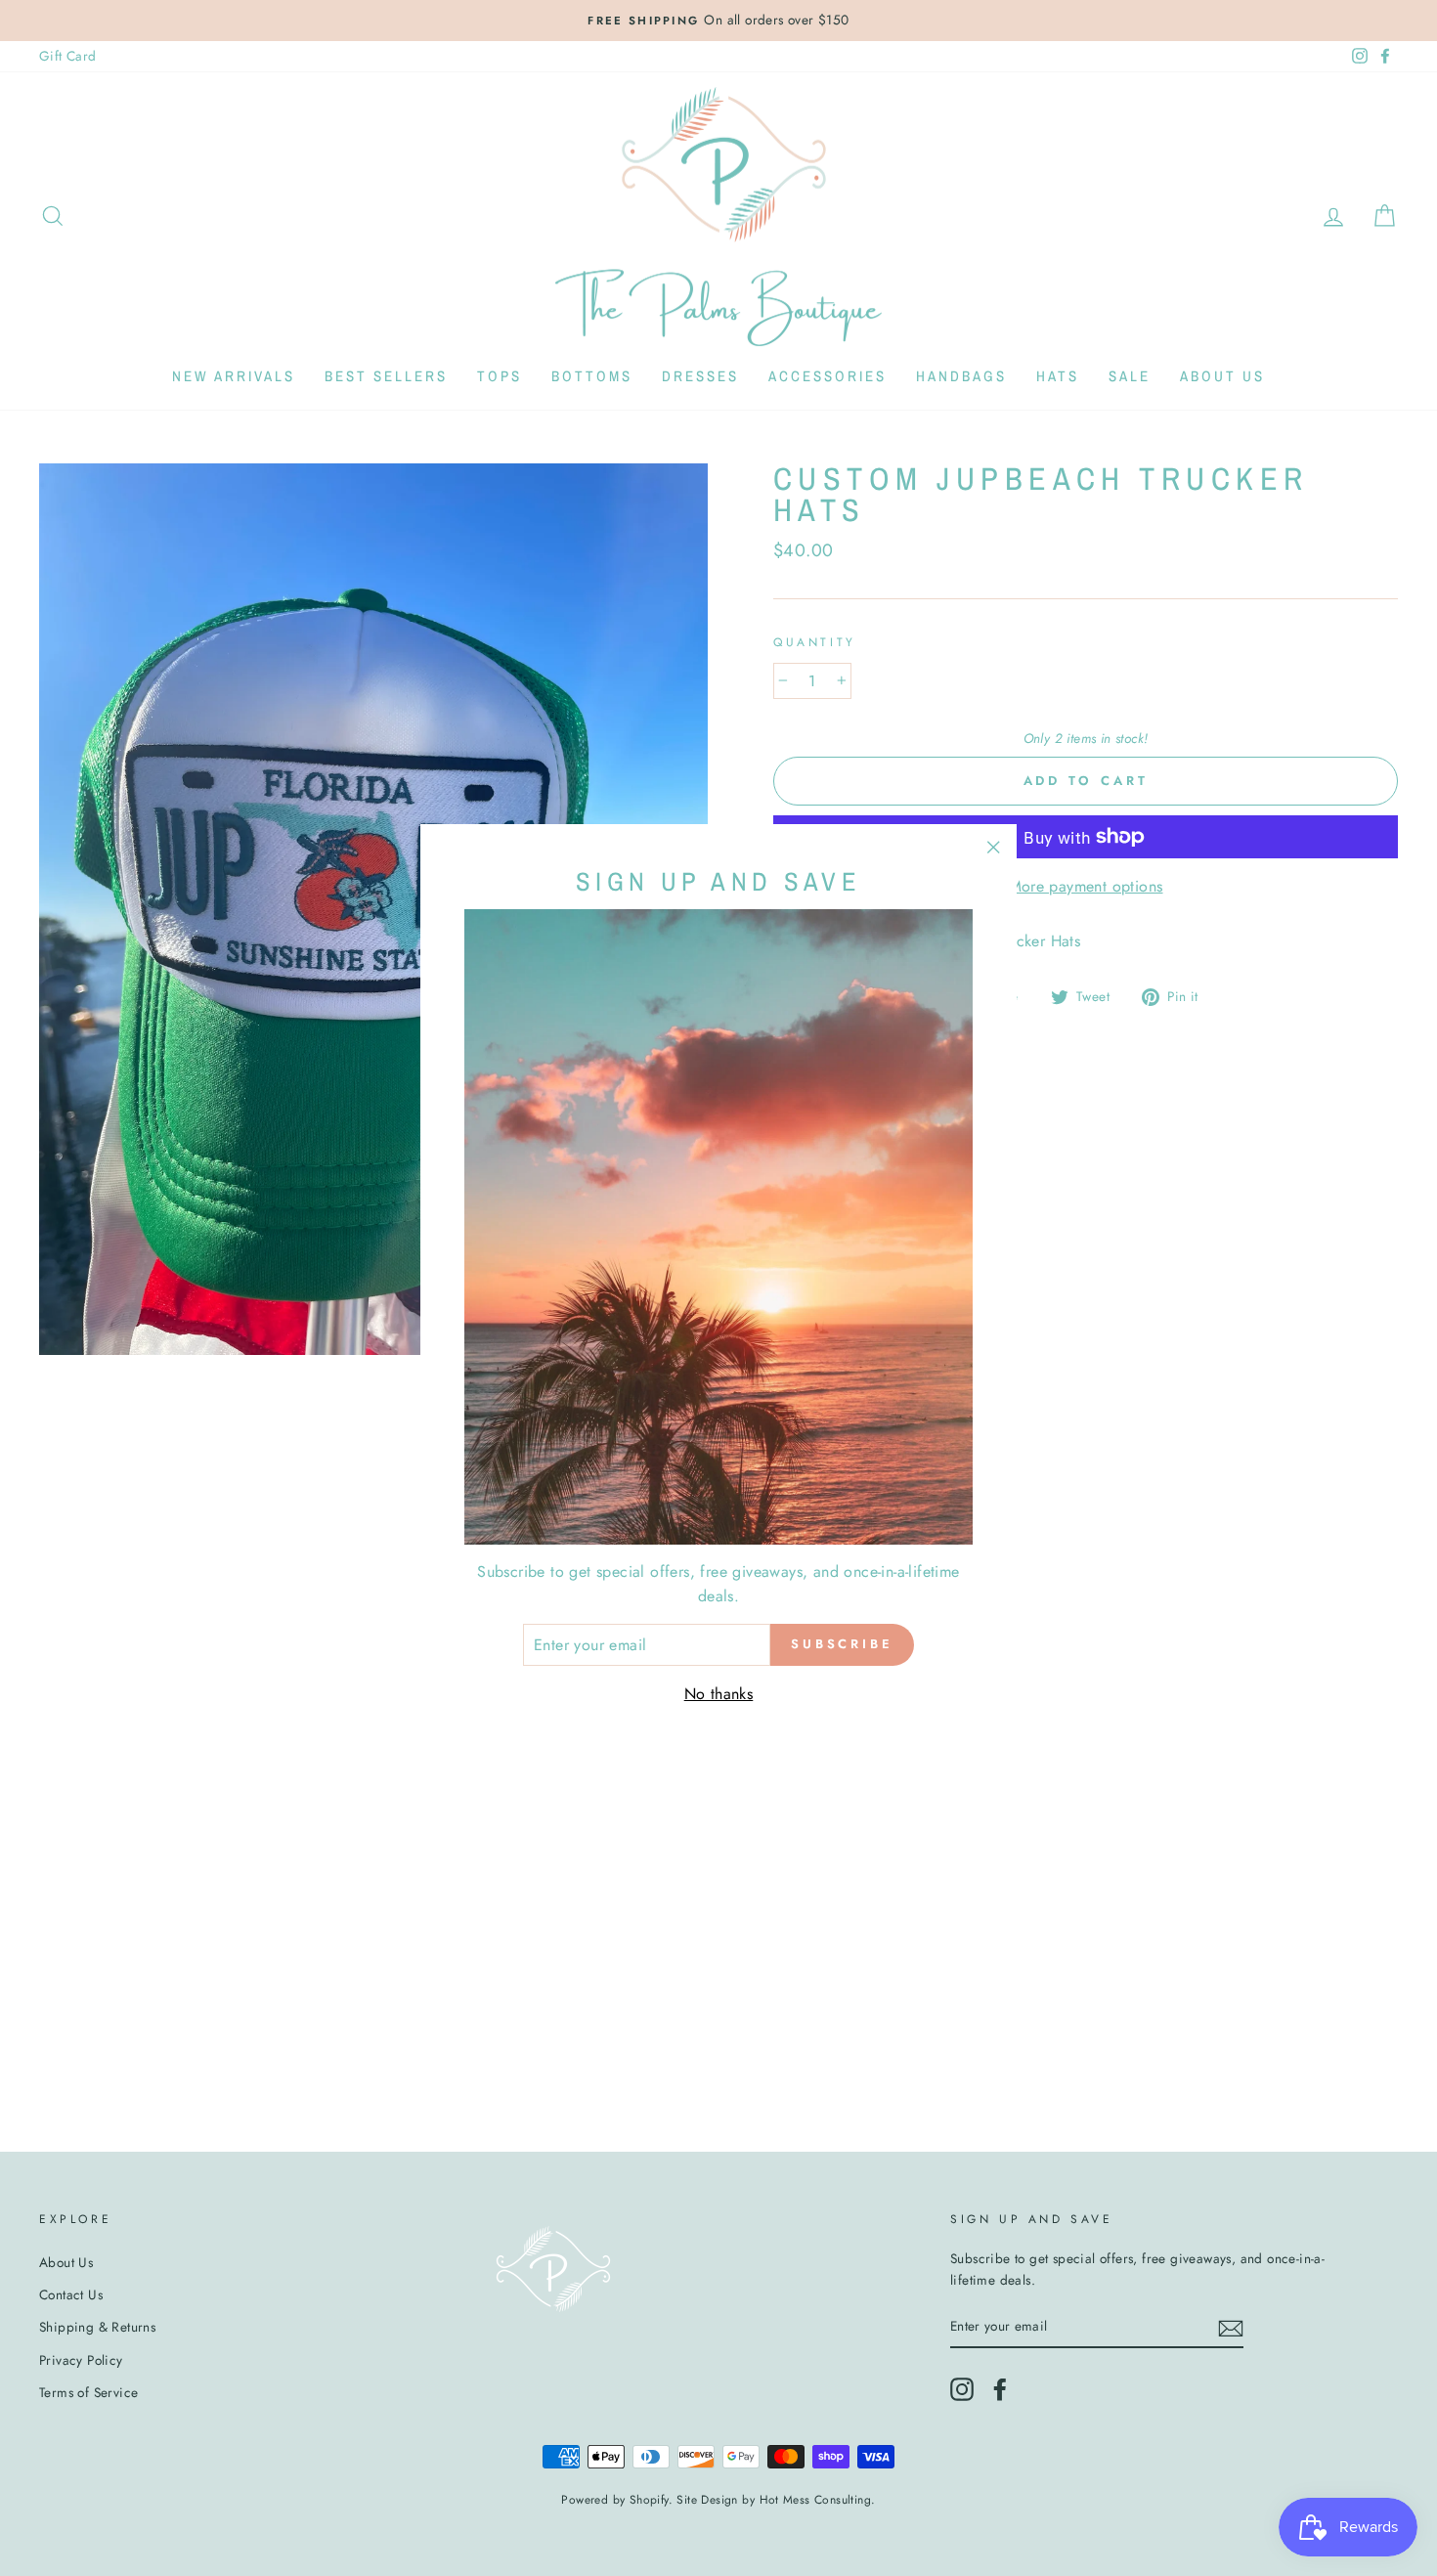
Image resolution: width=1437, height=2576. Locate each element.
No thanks (719, 1694)
